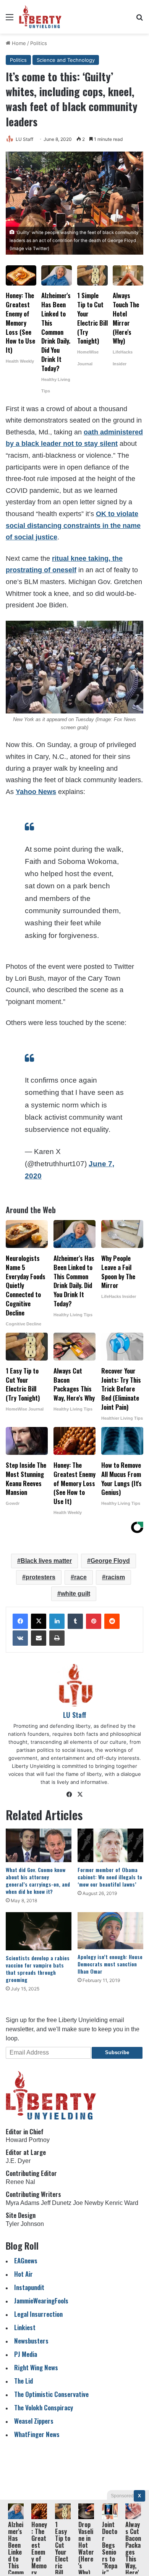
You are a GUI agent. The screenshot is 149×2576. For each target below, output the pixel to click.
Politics (39, 43)
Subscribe (117, 2052)
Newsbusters (31, 2341)
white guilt (75, 1594)
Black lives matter (46, 1561)
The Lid (23, 2381)
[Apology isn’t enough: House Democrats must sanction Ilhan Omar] (110, 1931)
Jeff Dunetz (56, 2203)
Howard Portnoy (28, 2140)
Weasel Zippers (34, 2421)
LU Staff (24, 139)
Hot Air (23, 2274)
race (80, 1577)
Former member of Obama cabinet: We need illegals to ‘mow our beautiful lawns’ (110, 1877)
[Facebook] (20, 1621)
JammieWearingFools (41, 2301)
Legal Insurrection (38, 2314)
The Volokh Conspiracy (44, 2407)
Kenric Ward (122, 2203)
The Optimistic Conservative (51, 2394)
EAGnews (26, 2260)
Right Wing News (36, 2367)
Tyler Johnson (25, 2224)
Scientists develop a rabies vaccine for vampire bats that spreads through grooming (38, 1969)
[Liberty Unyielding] (40, 17)
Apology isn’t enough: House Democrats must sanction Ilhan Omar (110, 1964)
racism (115, 1577)
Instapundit (29, 2287)
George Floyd (110, 1561)
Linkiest (25, 2327)
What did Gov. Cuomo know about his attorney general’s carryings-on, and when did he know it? (38, 1880)
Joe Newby (88, 2203)
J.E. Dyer (18, 2161)
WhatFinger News (37, 2434)
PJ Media (26, 2354)
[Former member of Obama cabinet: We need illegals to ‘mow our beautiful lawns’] (110, 1845)
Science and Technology (66, 60)
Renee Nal (20, 2182)
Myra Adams (23, 2203)
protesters (40, 1577)
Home (18, 43)
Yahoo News (36, 792)
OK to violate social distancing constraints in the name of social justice (73, 525)
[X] (39, 1621)
